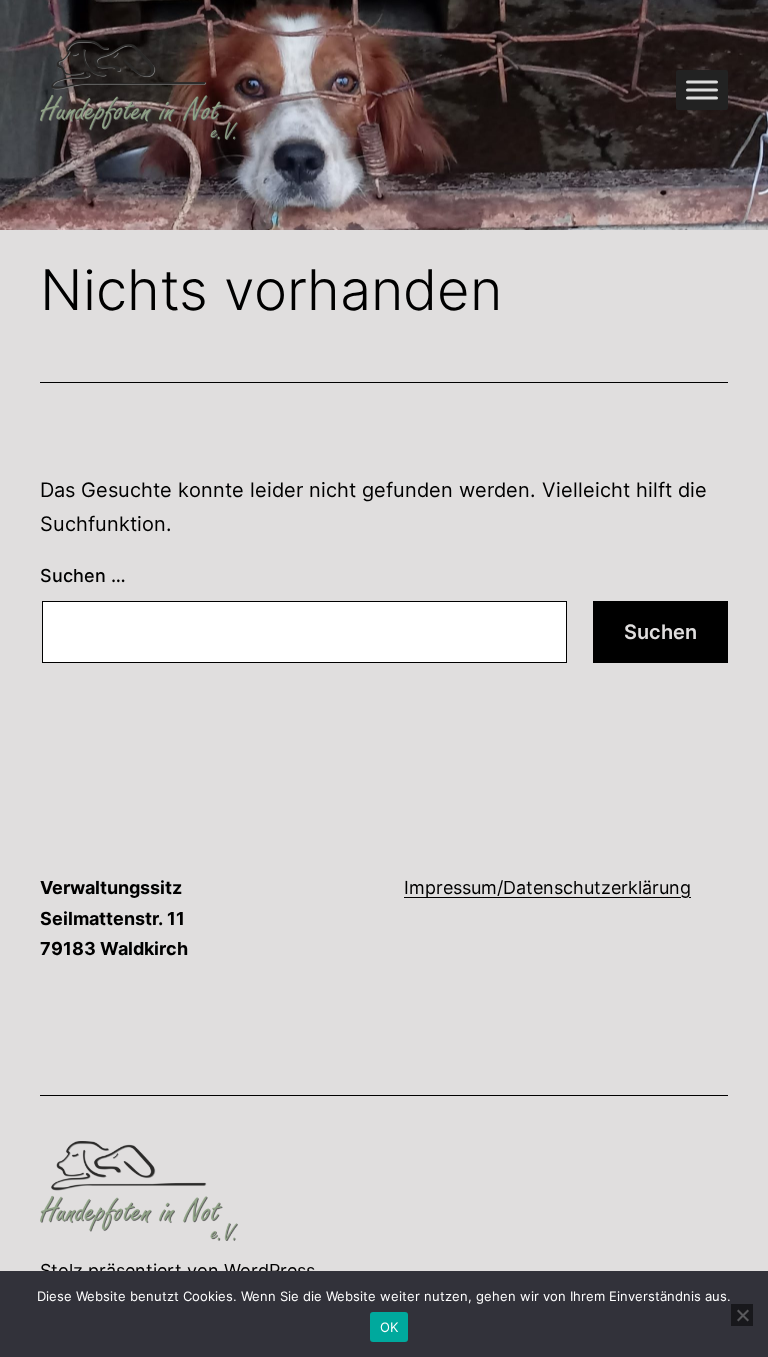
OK (389, 1327)
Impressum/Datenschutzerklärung (547, 887)
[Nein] (742, 1315)
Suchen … (83, 575)
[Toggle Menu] (702, 89)
